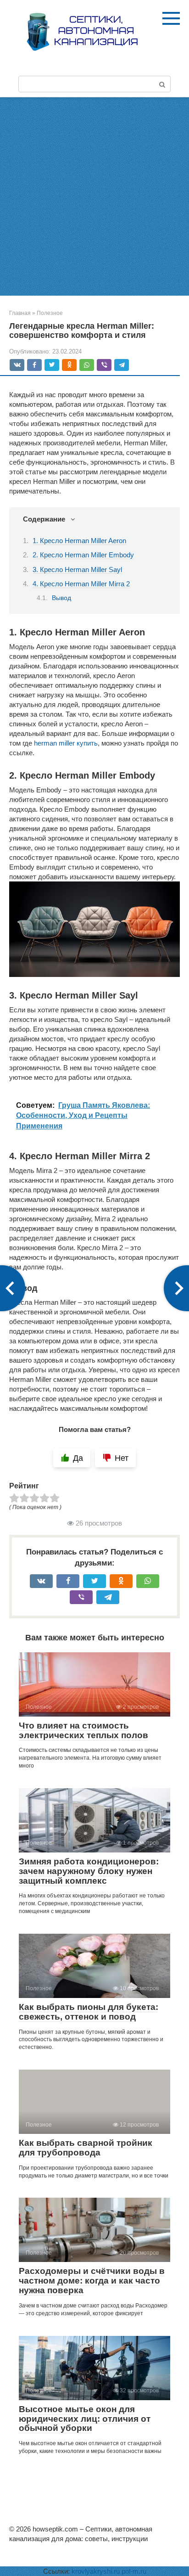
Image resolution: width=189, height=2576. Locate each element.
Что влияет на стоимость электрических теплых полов (83, 1730)
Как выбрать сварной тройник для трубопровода (86, 2148)
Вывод (61, 598)
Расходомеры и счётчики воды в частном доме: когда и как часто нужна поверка (92, 2281)
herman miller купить (66, 743)
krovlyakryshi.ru (96, 2571)
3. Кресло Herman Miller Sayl (77, 570)
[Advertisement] (94, 196)
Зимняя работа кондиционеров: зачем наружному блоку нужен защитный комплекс (89, 1871)
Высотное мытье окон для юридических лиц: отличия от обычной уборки (85, 2419)
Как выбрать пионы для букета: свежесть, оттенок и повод (89, 2012)
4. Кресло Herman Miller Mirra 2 (81, 584)
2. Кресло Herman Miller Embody (83, 555)
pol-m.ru (134, 2571)
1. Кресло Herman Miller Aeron (79, 541)
